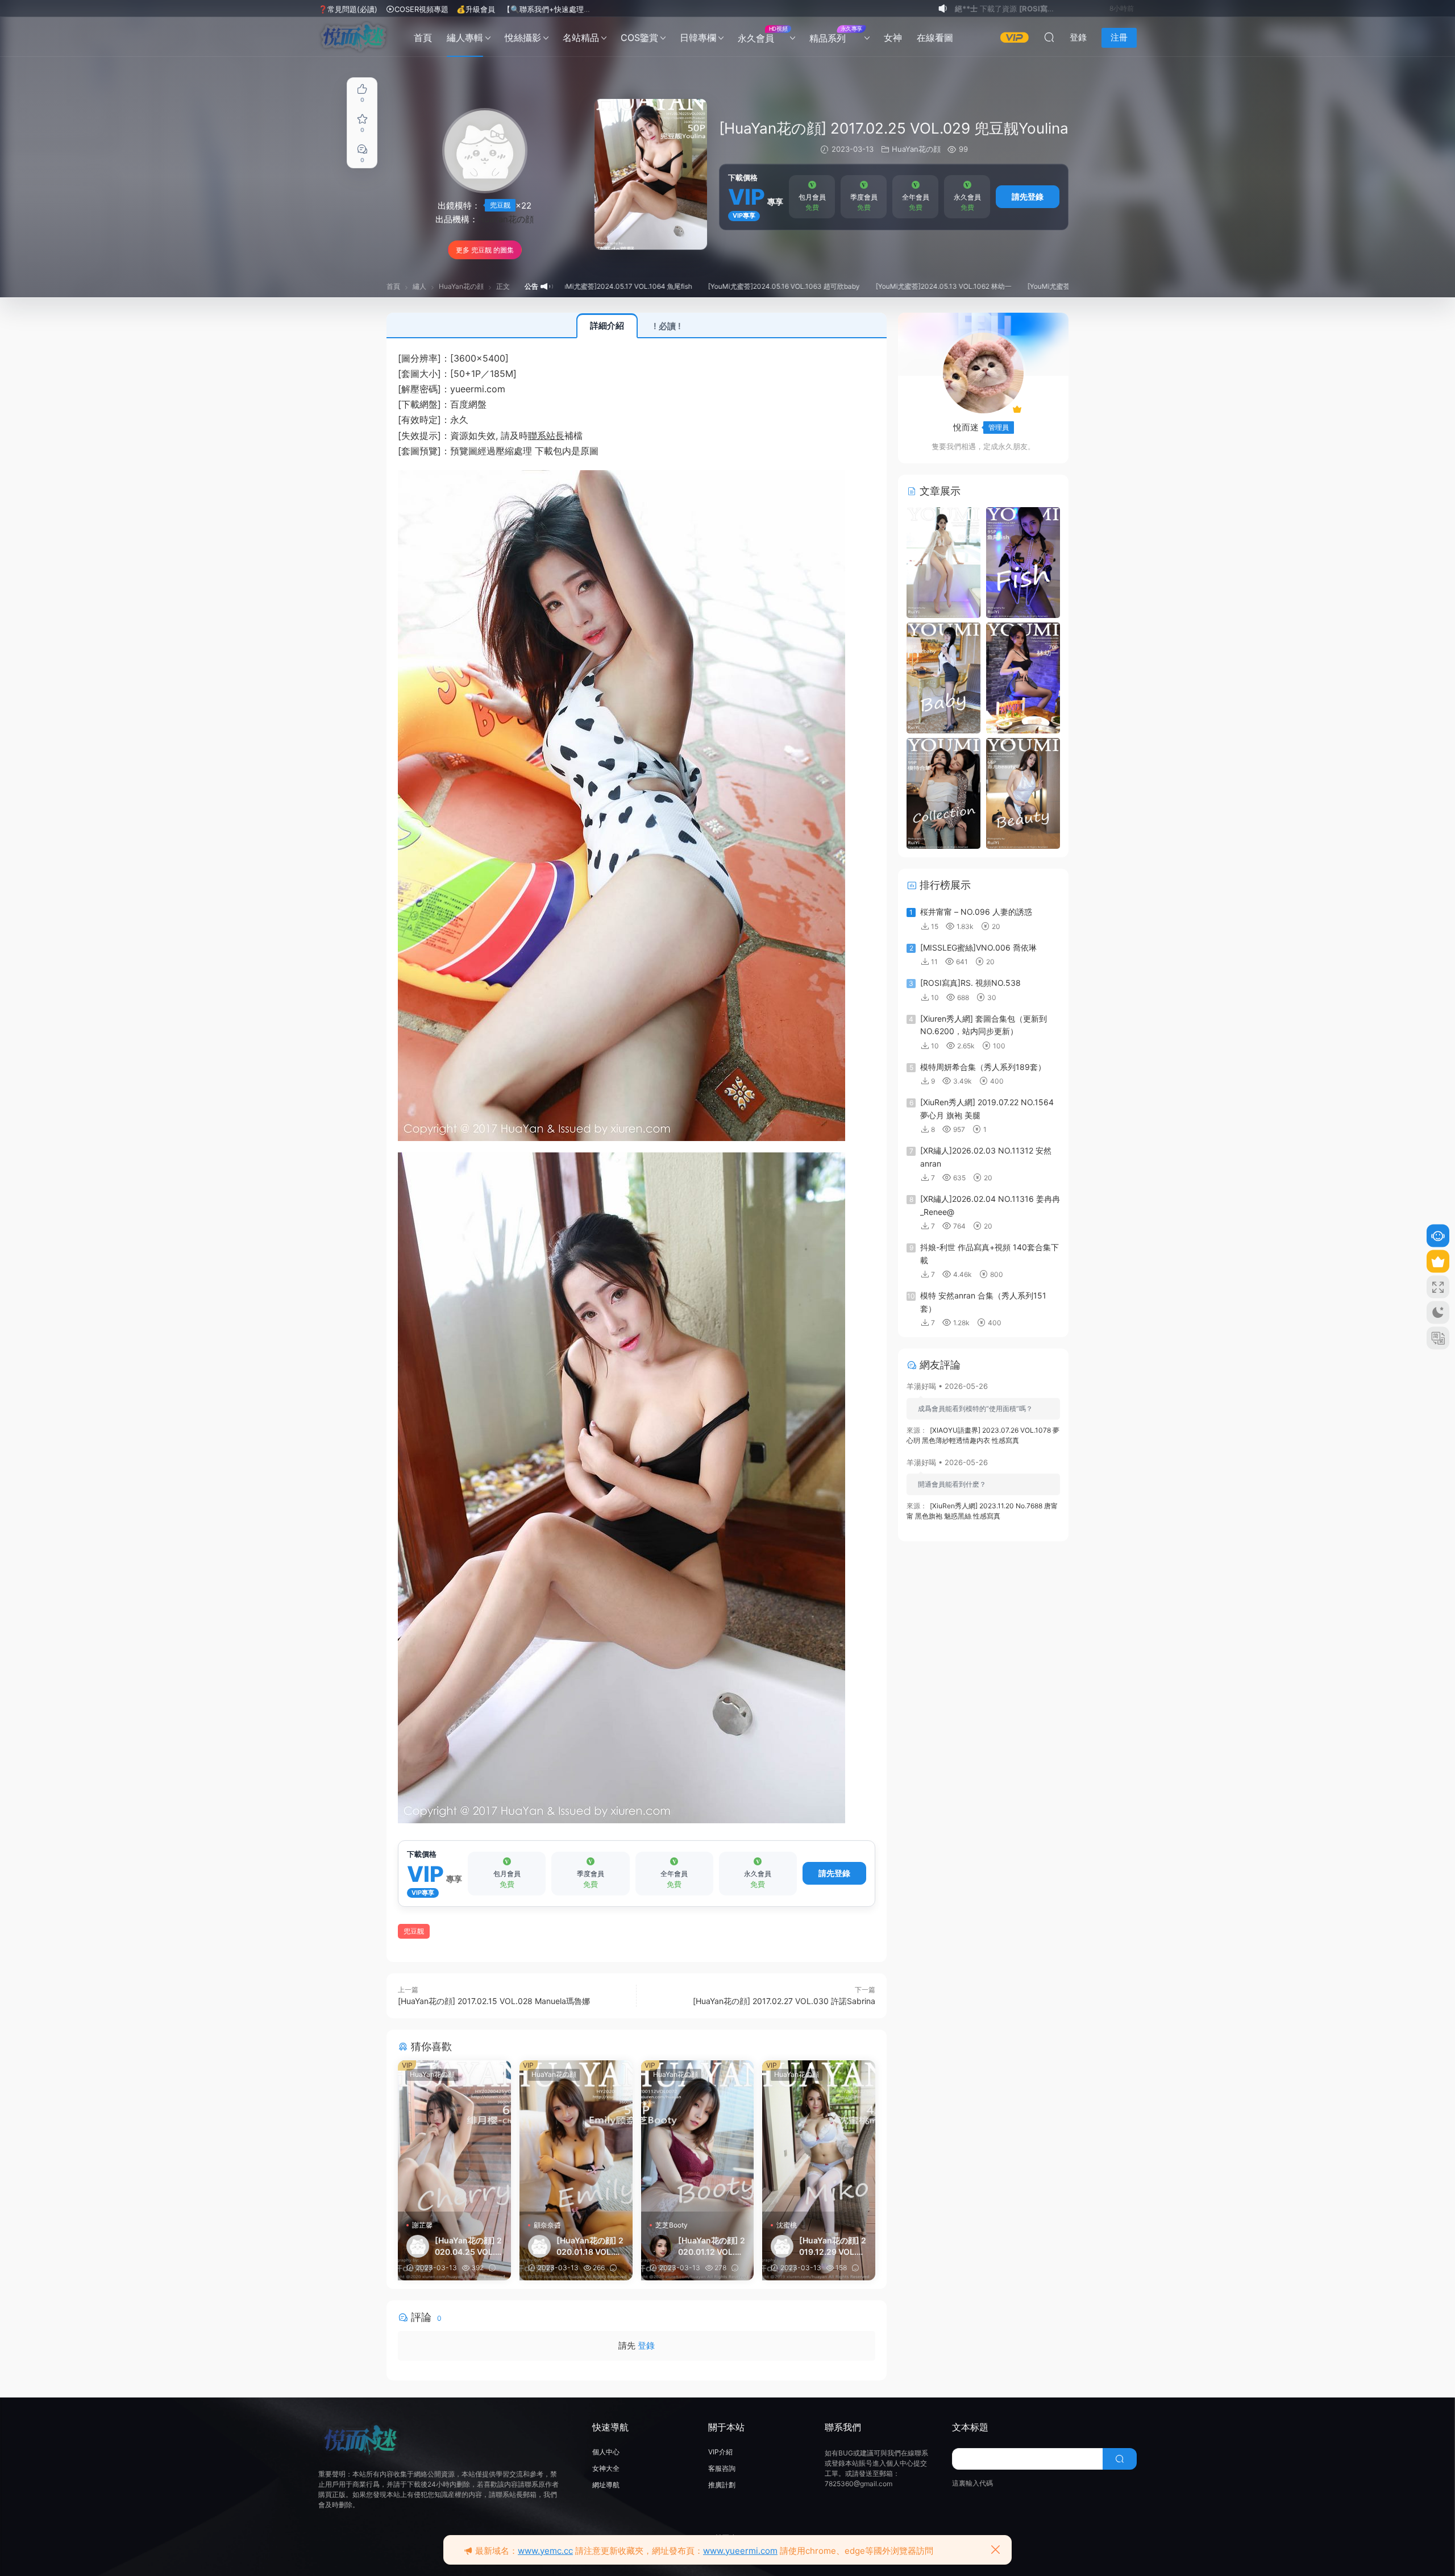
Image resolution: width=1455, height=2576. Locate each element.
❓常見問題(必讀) (348, 9)
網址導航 (606, 2485)
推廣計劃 (722, 2485)
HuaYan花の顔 (506, 219)
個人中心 (606, 2452)
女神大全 (606, 2468)
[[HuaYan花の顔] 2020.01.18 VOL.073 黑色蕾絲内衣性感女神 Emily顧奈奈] (576, 2136)
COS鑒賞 (639, 38)
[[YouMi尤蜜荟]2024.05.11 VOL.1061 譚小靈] (943, 793)
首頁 (423, 38)
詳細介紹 (607, 325)
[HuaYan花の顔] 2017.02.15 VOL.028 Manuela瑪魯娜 (494, 2001)
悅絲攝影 (523, 38)
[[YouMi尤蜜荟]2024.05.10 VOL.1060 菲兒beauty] (1023, 793)
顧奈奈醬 (547, 2225)
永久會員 (762, 34)
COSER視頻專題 (421, 9)
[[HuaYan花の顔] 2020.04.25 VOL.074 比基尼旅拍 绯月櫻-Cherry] (454, 2136)
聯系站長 (546, 435)
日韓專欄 (698, 38)
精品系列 (836, 34)
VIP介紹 (720, 2452)
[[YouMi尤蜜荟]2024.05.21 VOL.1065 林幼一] (943, 562)
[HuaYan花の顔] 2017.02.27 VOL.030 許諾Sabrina (784, 2001)
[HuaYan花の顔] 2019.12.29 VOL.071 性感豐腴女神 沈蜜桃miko (833, 2247)
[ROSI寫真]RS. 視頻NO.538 (970, 983)
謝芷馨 (422, 2225)
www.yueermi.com (740, 2551)
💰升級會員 (476, 9)
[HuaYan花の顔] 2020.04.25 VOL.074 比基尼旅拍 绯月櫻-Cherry (468, 2247)
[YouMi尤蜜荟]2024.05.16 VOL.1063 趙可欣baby (673, 286)
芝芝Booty (672, 2225)
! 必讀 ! (667, 326)
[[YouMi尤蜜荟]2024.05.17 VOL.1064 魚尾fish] (1023, 562)
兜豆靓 (500, 205)
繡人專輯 (465, 38)
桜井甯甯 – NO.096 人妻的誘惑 (976, 912)
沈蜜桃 (787, 2225)
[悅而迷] (354, 37)
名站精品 (581, 38)
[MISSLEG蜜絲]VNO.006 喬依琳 (978, 947)
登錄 (646, 2345)
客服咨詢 (722, 2468)
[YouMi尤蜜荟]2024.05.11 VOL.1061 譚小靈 (984, 286)
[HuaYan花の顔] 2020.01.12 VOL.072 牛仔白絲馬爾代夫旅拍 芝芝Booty (712, 2247)
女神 (893, 38)
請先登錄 (1028, 196)
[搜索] (1049, 37)
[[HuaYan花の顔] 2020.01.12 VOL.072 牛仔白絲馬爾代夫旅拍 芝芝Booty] (698, 2136)
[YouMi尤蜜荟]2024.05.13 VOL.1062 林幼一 (833, 286)
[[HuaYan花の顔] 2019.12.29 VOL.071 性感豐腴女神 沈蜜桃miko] (819, 2136)
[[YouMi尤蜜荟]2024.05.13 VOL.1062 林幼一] (1023, 677)
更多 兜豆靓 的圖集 (485, 250)
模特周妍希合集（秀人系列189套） (983, 1067)
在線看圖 (935, 38)
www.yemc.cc (545, 2551)
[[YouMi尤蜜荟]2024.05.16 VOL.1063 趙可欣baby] (943, 677)
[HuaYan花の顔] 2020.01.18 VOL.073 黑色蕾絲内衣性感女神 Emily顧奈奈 (590, 2247)
